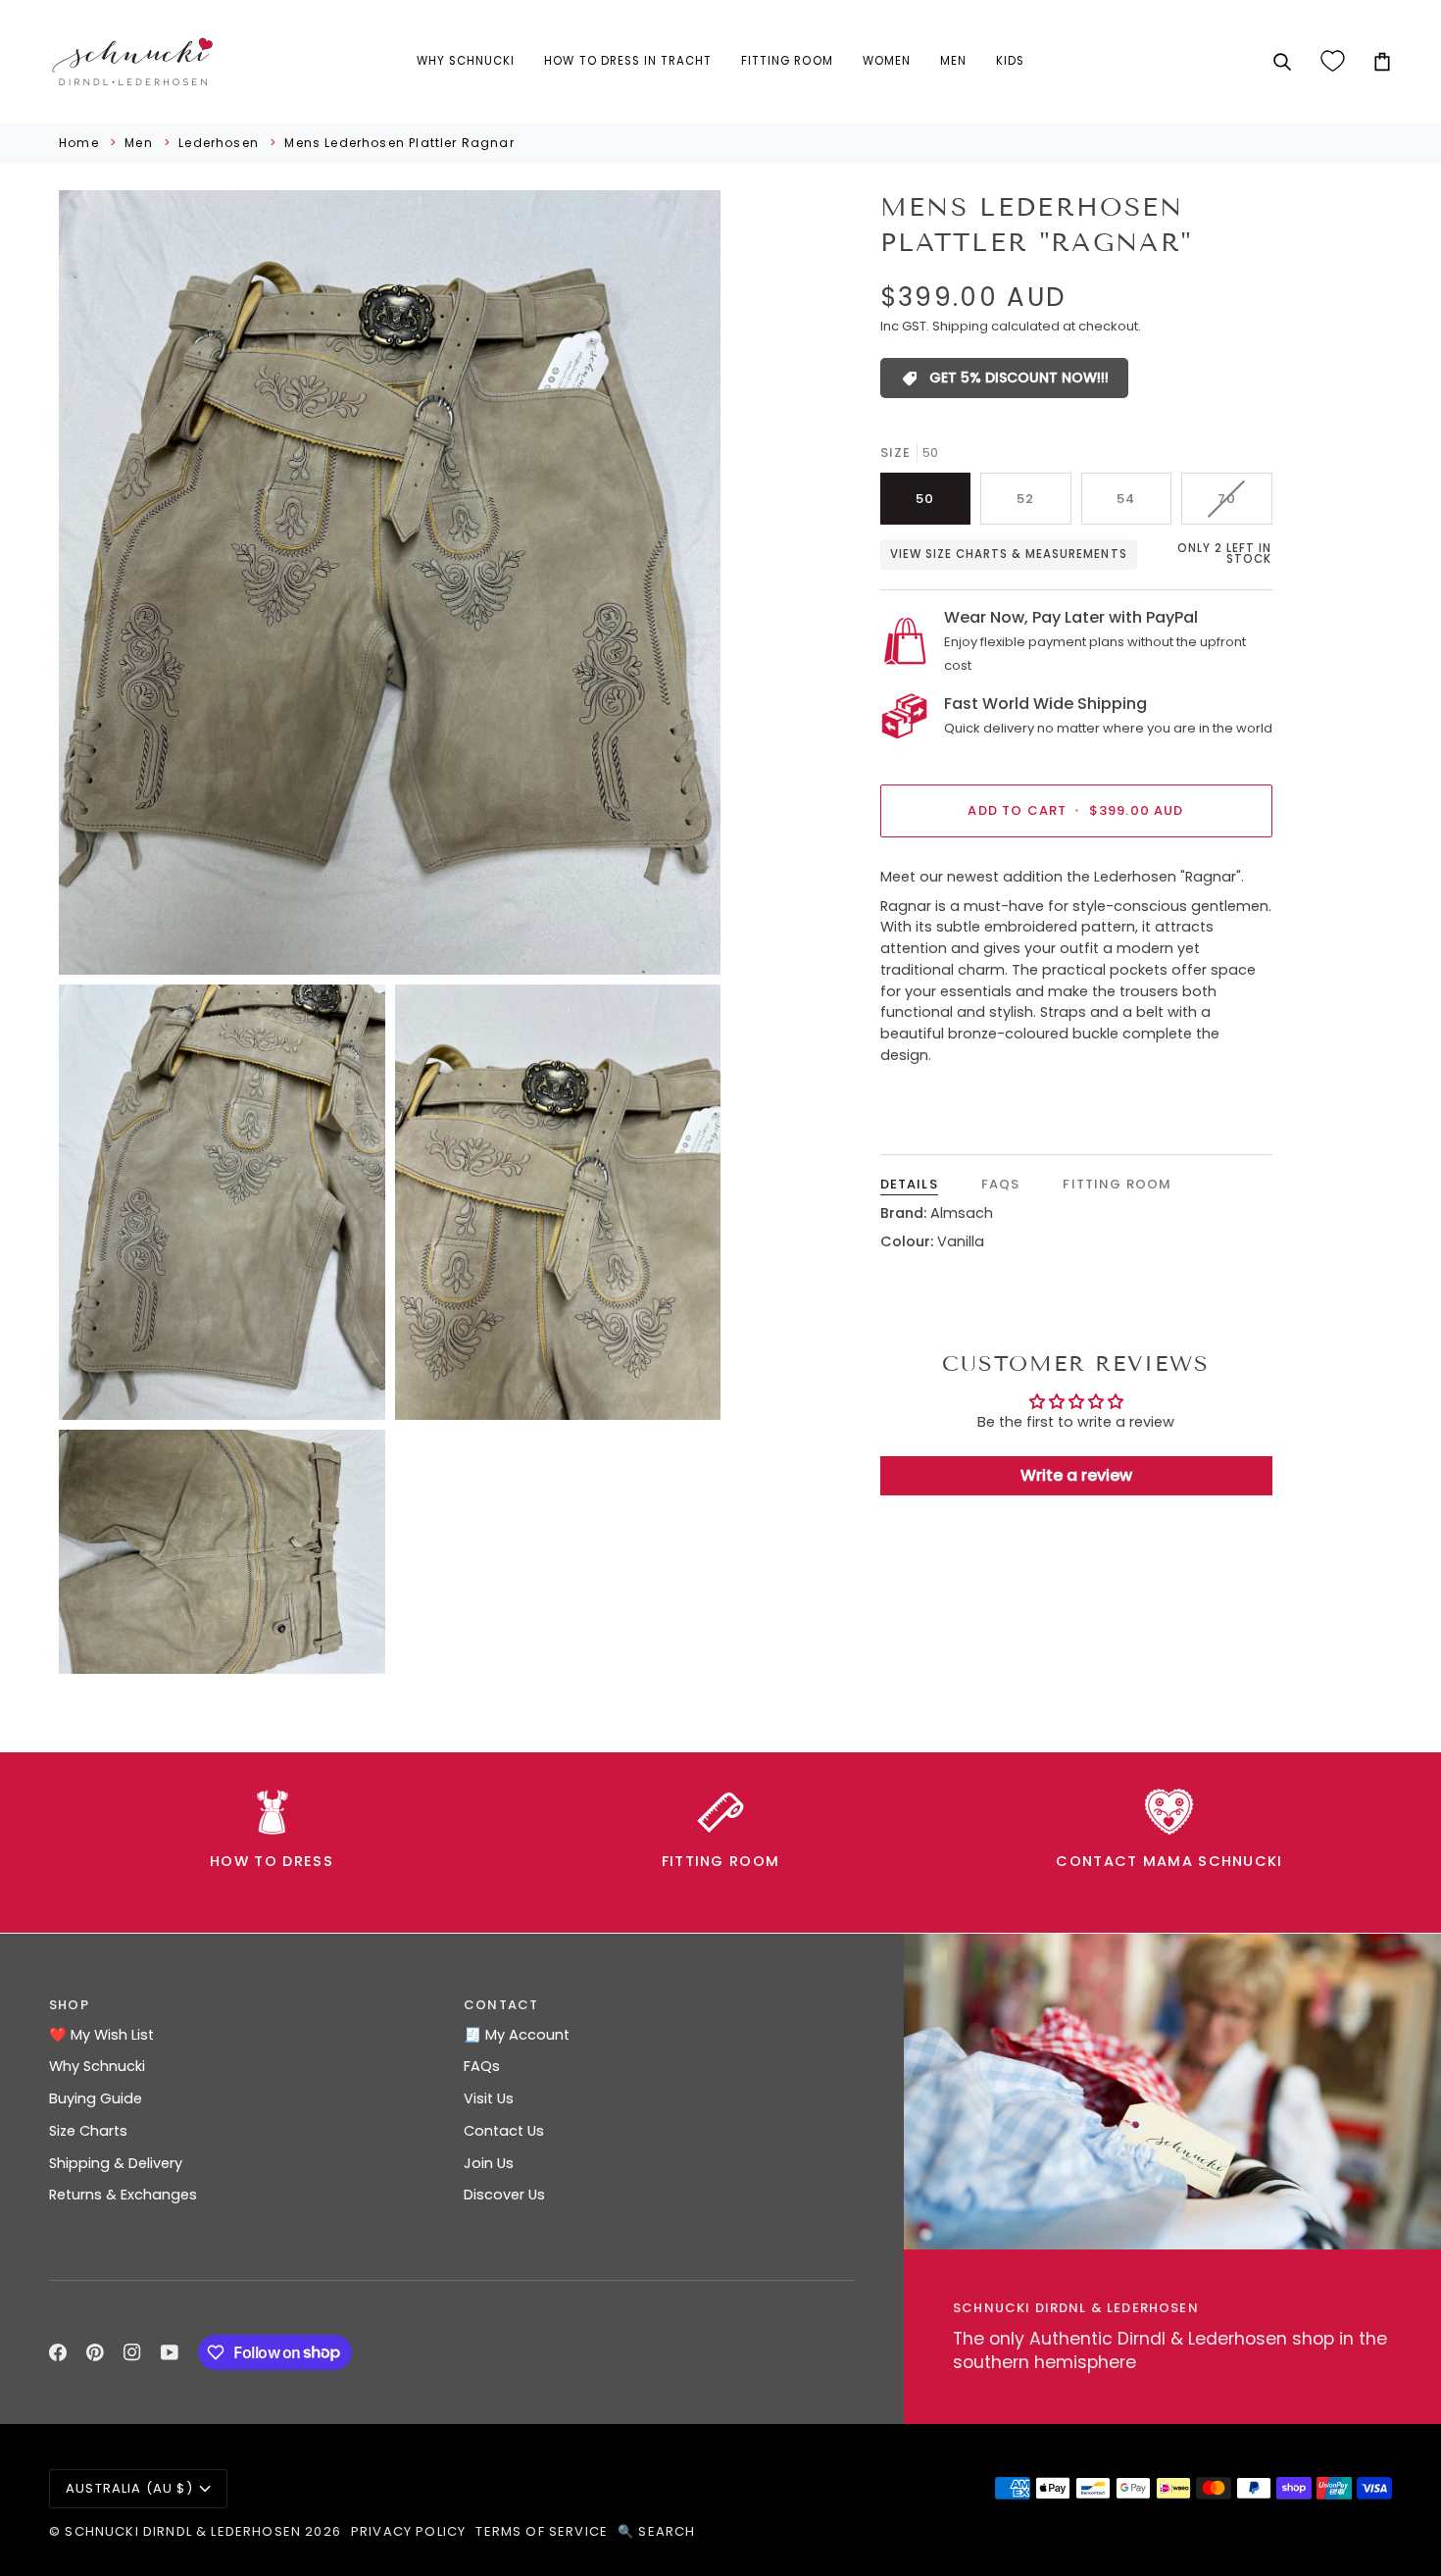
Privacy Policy (408, 2531)
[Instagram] (132, 2352)
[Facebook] (58, 2352)
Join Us (489, 2163)
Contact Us (504, 2131)
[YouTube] (170, 2352)
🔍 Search (656, 2531)
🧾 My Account (517, 2035)
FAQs (1001, 1184)
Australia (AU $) (129, 2488)
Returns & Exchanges (123, 2195)
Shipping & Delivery (116, 2163)
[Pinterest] (95, 2352)
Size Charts (88, 2131)
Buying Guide (96, 2098)
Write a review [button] (1076, 1475)
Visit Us (489, 2098)
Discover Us (504, 2195)
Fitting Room (1117, 1184)
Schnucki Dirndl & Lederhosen (183, 2531)
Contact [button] (501, 2005)
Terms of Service (542, 2531)
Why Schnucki (97, 2066)
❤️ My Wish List (101, 2035)
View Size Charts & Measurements (1009, 554)
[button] (466, 62)
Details (909, 1184)
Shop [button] (69, 2005)
